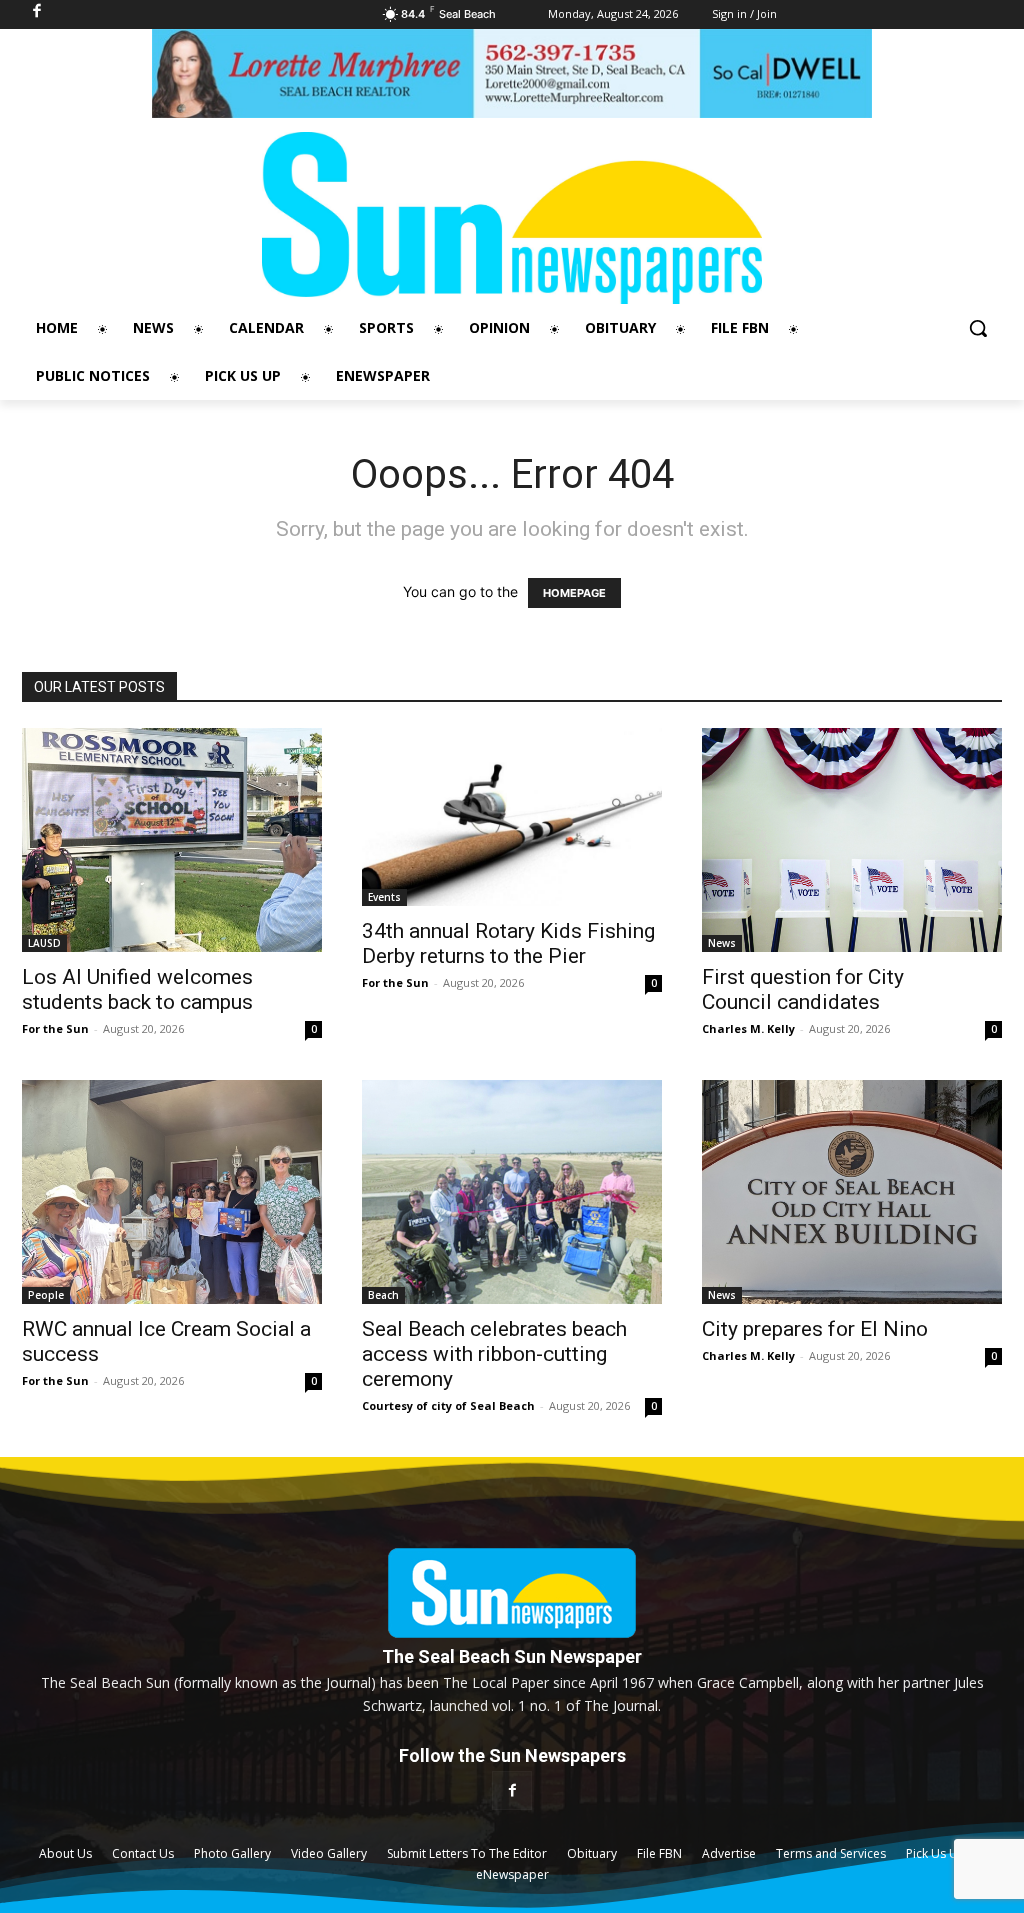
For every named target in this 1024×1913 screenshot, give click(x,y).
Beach (383, 1295)
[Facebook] (511, 1790)
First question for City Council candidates (803, 989)
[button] (978, 328)
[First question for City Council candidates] (852, 840)
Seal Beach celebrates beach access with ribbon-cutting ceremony (494, 1354)
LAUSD (44, 943)
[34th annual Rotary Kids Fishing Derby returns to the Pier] (512, 817)
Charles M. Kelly (748, 1028)
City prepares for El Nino (815, 1329)
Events (384, 897)
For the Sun (55, 1028)
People (46, 1295)
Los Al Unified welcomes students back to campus (137, 989)
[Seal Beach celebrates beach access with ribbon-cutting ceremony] (512, 1192)
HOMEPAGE (574, 593)
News (722, 943)
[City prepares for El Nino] (852, 1192)
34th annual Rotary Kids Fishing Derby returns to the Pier (508, 943)
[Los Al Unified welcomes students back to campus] (172, 840)
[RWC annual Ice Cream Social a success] (172, 1192)
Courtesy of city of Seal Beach (448, 1405)
